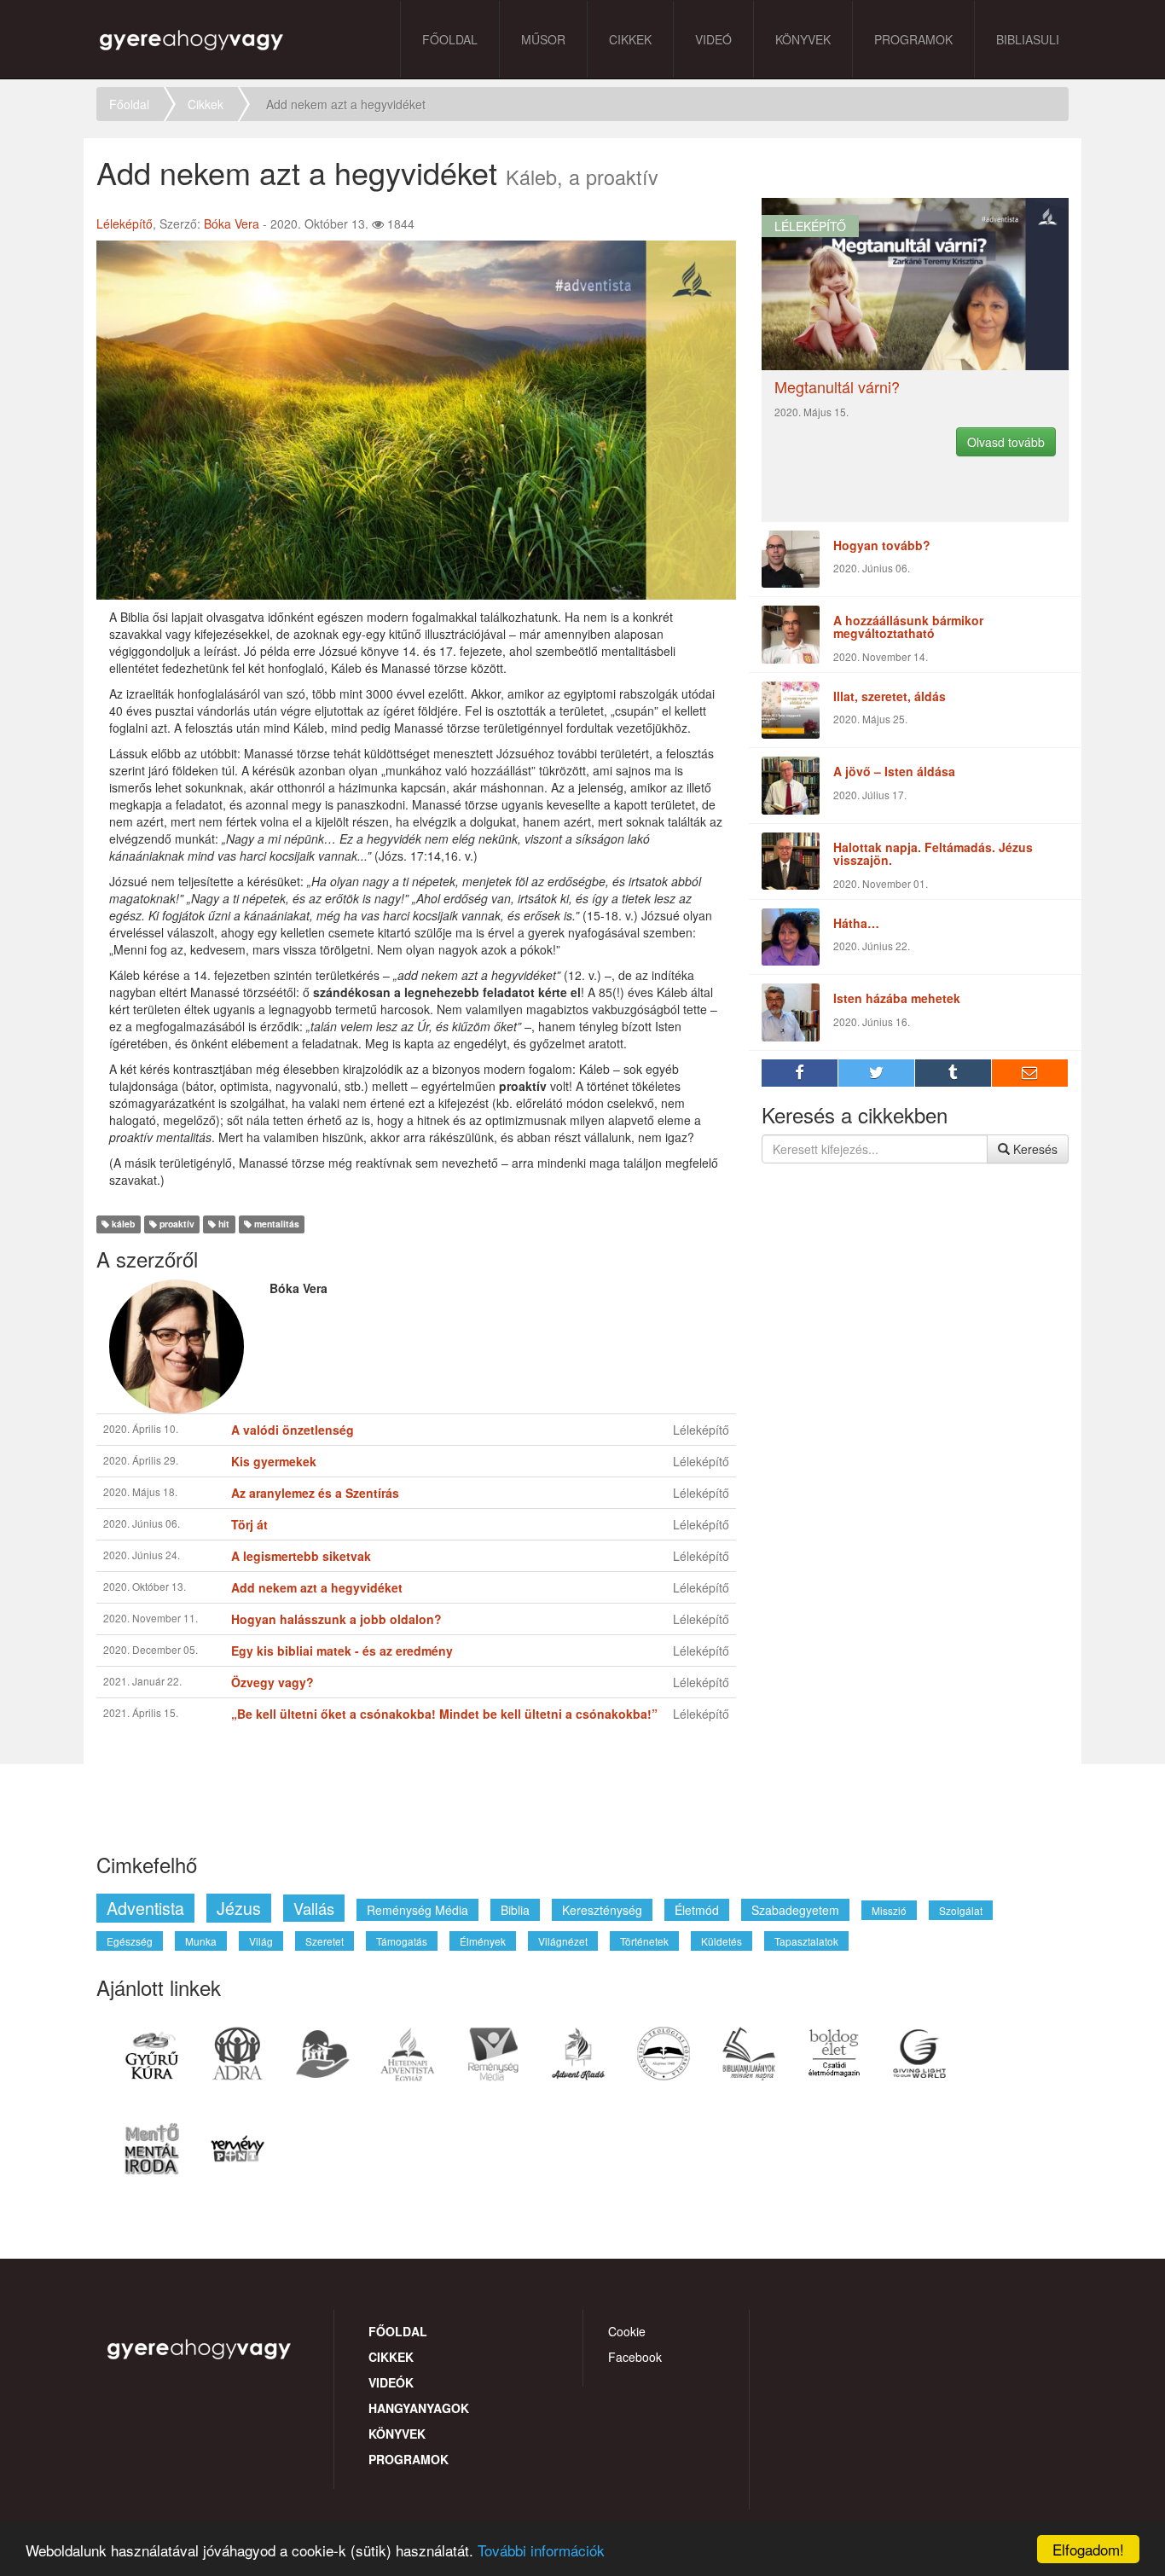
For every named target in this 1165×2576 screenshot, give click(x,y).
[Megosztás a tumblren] (953, 1073)
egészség (130, 1941)
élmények (483, 1941)
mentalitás (275, 1224)
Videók (391, 2382)
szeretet (325, 1941)
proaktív (176, 1224)
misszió (889, 1910)
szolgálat (961, 1910)
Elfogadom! (1088, 2549)
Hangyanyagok (419, 2408)
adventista (145, 1908)
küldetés (722, 1941)
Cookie (627, 2331)
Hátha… (856, 923)
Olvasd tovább (1006, 442)
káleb (122, 1224)
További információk (541, 2550)
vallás (314, 1908)
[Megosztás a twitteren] (877, 1073)
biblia (515, 1910)
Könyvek (803, 39)
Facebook (635, 2357)
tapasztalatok (806, 1941)
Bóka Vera (232, 223)
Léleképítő (125, 223)
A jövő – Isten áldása (894, 771)
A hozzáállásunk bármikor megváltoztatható (908, 627)
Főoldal (450, 39)
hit (223, 1224)
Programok (913, 39)
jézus (239, 1908)
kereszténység (602, 1910)
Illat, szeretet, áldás (890, 696)
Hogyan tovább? (882, 545)
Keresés (1034, 1149)
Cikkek (630, 39)
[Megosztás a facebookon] (800, 1073)
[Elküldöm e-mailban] (1030, 1073)
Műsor (543, 39)
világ (261, 1941)
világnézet (563, 1941)
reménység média (417, 1910)
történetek (644, 1941)
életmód (697, 1910)
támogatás (402, 1941)
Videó (713, 39)
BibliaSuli (1028, 39)
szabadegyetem (795, 1910)
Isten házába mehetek (897, 998)
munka (201, 1941)
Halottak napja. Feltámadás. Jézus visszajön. (933, 853)
